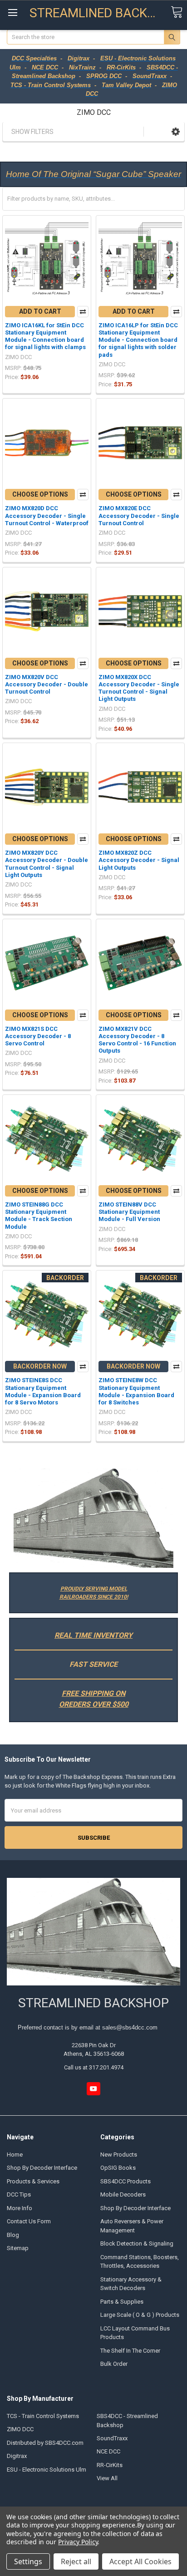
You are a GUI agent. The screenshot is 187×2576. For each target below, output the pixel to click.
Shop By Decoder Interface (42, 2168)
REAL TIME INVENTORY (93, 1635)
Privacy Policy (78, 2542)
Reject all (76, 2561)
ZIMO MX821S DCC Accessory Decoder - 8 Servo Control (38, 1036)
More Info (20, 2208)
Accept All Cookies (140, 2561)
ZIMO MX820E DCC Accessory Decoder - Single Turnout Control (139, 516)
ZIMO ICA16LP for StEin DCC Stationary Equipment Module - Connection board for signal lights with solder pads (138, 340)
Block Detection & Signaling (137, 2244)
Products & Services (33, 2181)
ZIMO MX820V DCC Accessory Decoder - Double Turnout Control (47, 685)
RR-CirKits (110, 2465)
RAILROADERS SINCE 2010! (94, 1597)
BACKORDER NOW (40, 1366)
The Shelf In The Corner (130, 2351)
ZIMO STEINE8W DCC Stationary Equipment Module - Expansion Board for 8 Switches (136, 1391)
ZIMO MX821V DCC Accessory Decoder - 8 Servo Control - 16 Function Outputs (137, 1040)
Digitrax (17, 2456)
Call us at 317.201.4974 (94, 2067)
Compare (83, 312)
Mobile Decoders (123, 2194)
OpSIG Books (118, 2168)
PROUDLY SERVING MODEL (94, 1589)
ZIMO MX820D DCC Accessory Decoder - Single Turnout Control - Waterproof (47, 516)
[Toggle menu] (12, 12)
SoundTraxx (112, 2438)
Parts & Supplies (122, 2302)
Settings (28, 2561)
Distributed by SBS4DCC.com (45, 2443)
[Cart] (177, 12)
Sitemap (18, 2248)
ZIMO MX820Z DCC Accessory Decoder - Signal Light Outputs (139, 860)
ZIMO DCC (20, 2429)
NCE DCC (108, 2451)
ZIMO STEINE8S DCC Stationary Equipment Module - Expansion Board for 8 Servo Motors (43, 1391)
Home (15, 2155)
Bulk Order (114, 2364)
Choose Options (40, 494)
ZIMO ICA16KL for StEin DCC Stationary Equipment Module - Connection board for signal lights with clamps (45, 336)
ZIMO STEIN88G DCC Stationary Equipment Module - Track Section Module (39, 1216)
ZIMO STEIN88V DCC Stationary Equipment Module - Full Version (129, 1212)
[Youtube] (93, 2089)
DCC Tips (19, 2194)
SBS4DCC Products (125, 2181)
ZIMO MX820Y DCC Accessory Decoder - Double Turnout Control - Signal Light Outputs (47, 864)
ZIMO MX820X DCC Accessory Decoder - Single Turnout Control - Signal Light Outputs (139, 688)
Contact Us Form (29, 2221)
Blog (13, 2235)
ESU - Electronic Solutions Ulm (47, 2470)
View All (107, 2478)
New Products (119, 2155)
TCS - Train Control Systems (43, 2416)
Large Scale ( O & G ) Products (140, 2315)
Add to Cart (40, 311)
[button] (176, 131)
